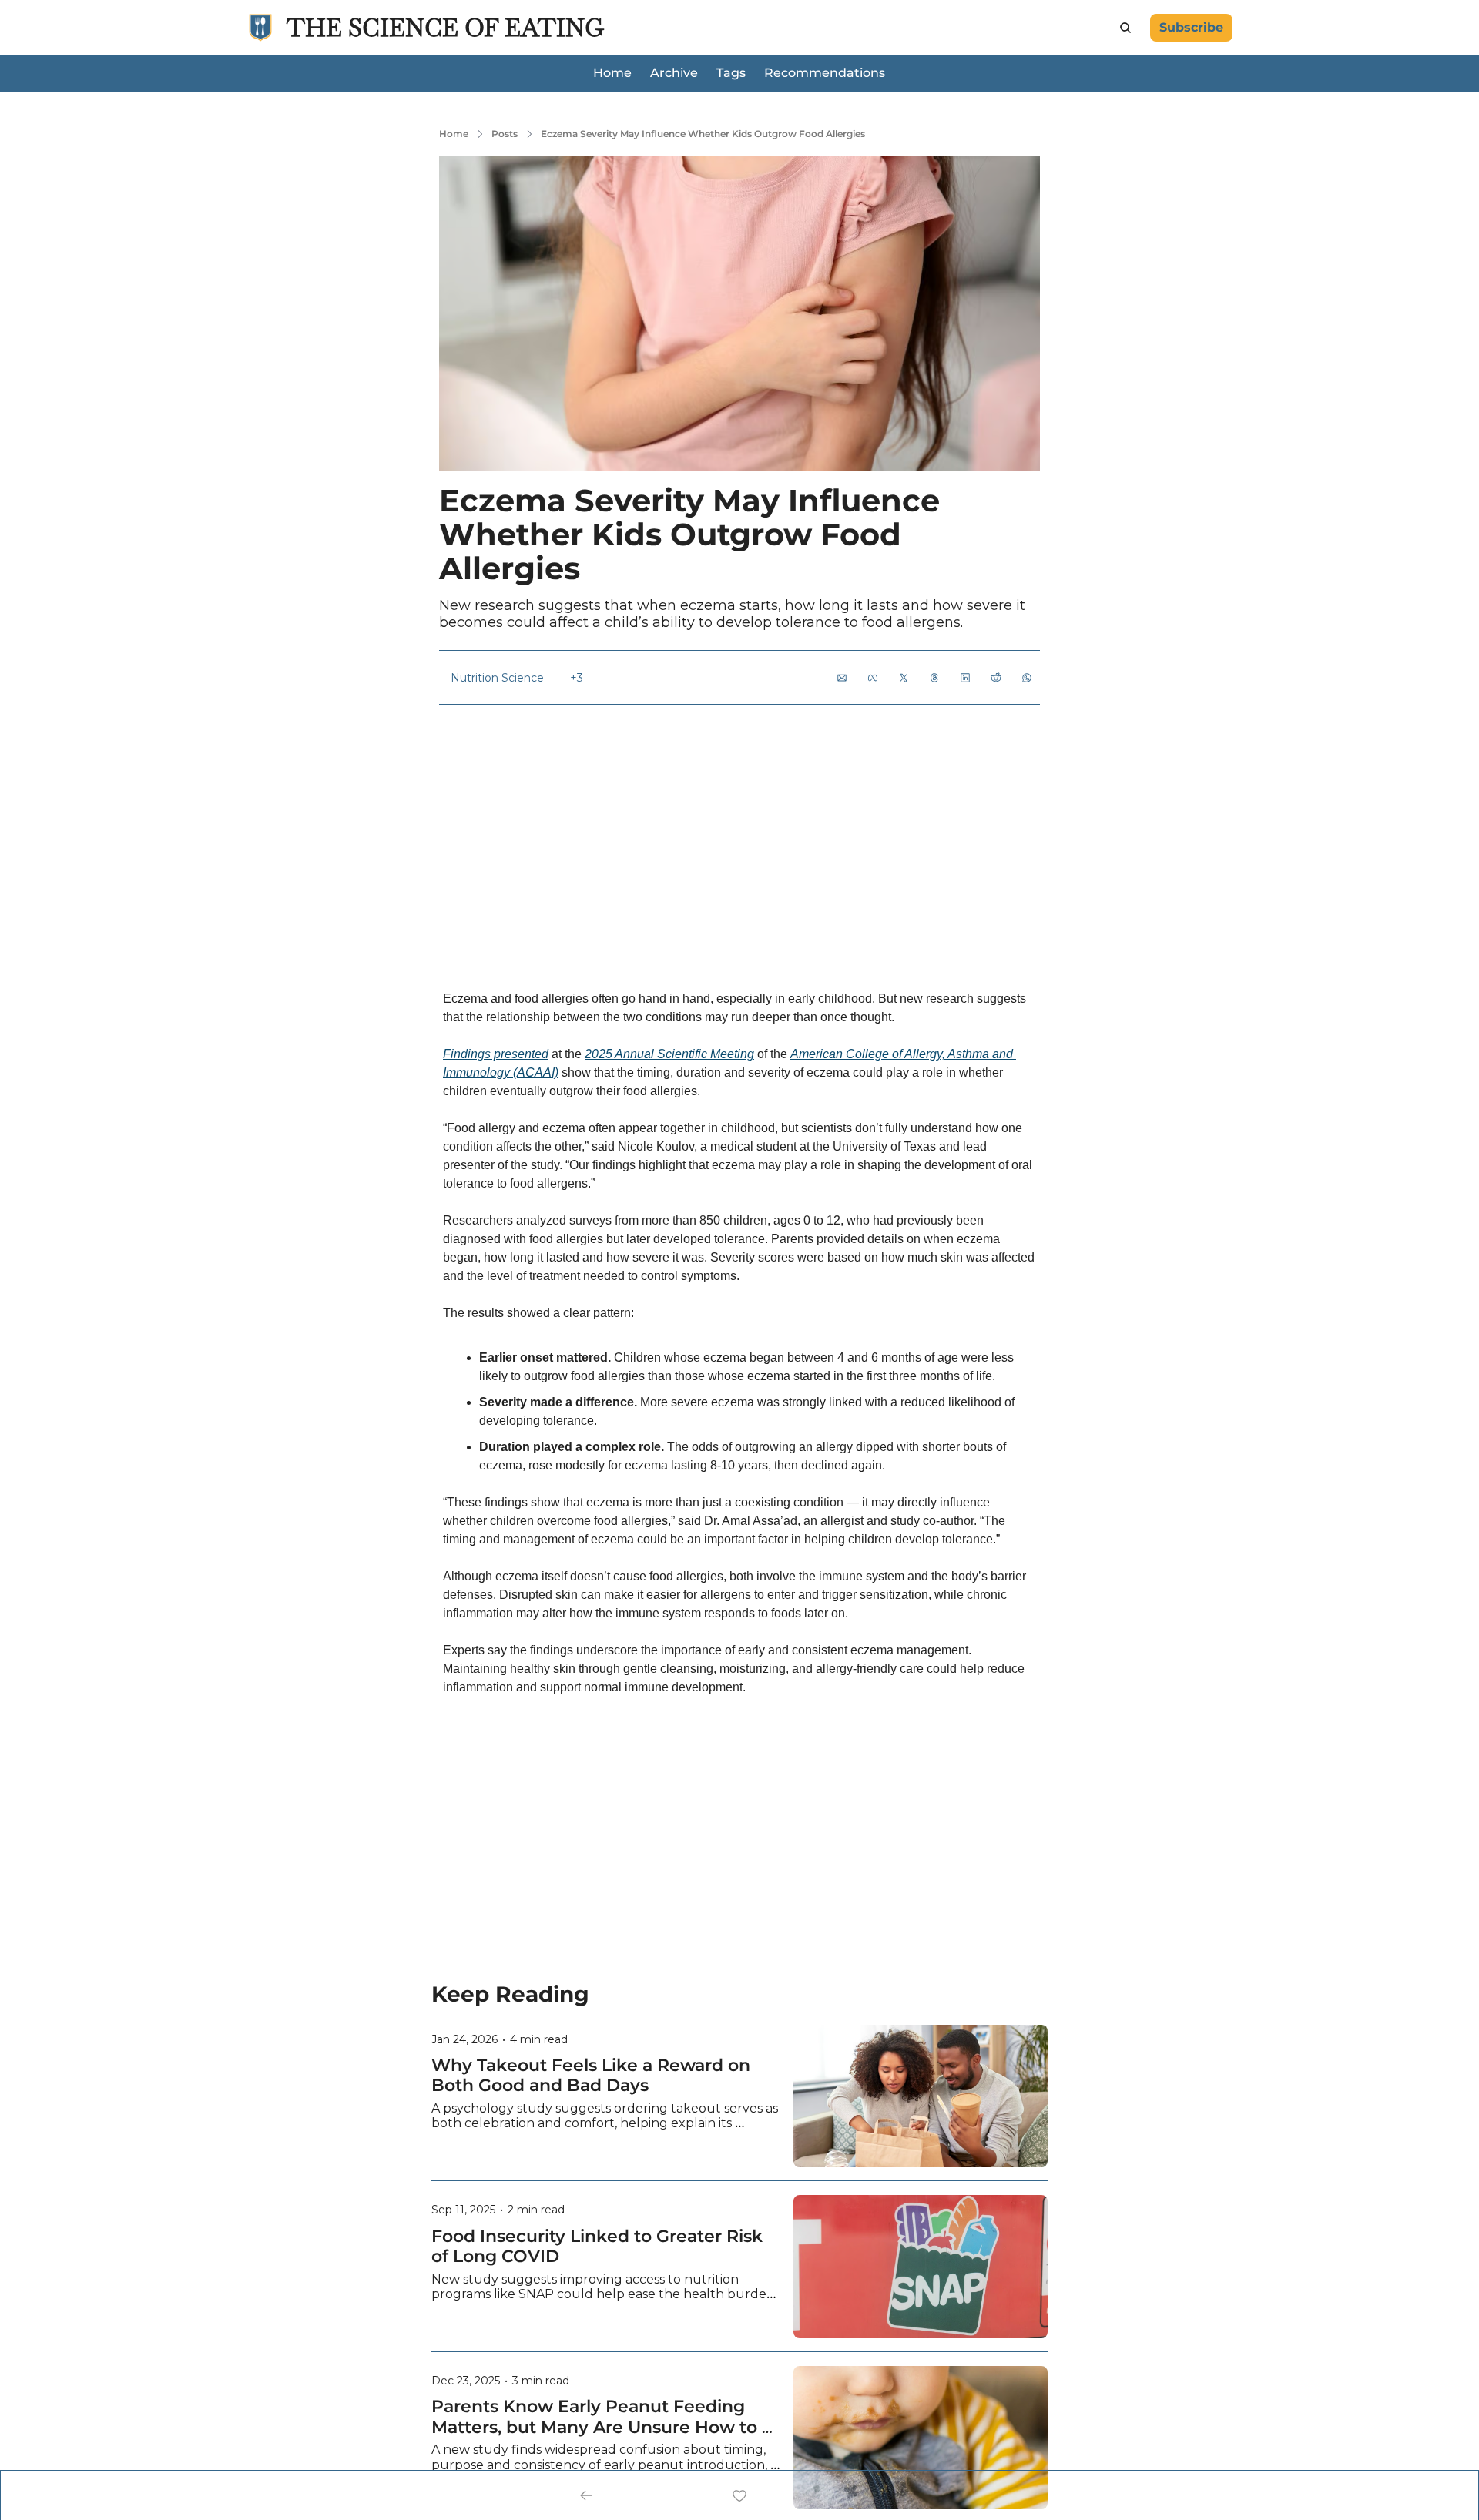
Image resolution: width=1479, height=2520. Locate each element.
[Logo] (260, 28)
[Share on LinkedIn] (965, 678)
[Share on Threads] (934, 678)
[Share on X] (904, 678)
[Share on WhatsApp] (1027, 678)
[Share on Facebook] (873, 678)
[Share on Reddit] (996, 678)
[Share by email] (842, 678)
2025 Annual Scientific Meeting (669, 1054)
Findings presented (496, 1054)
